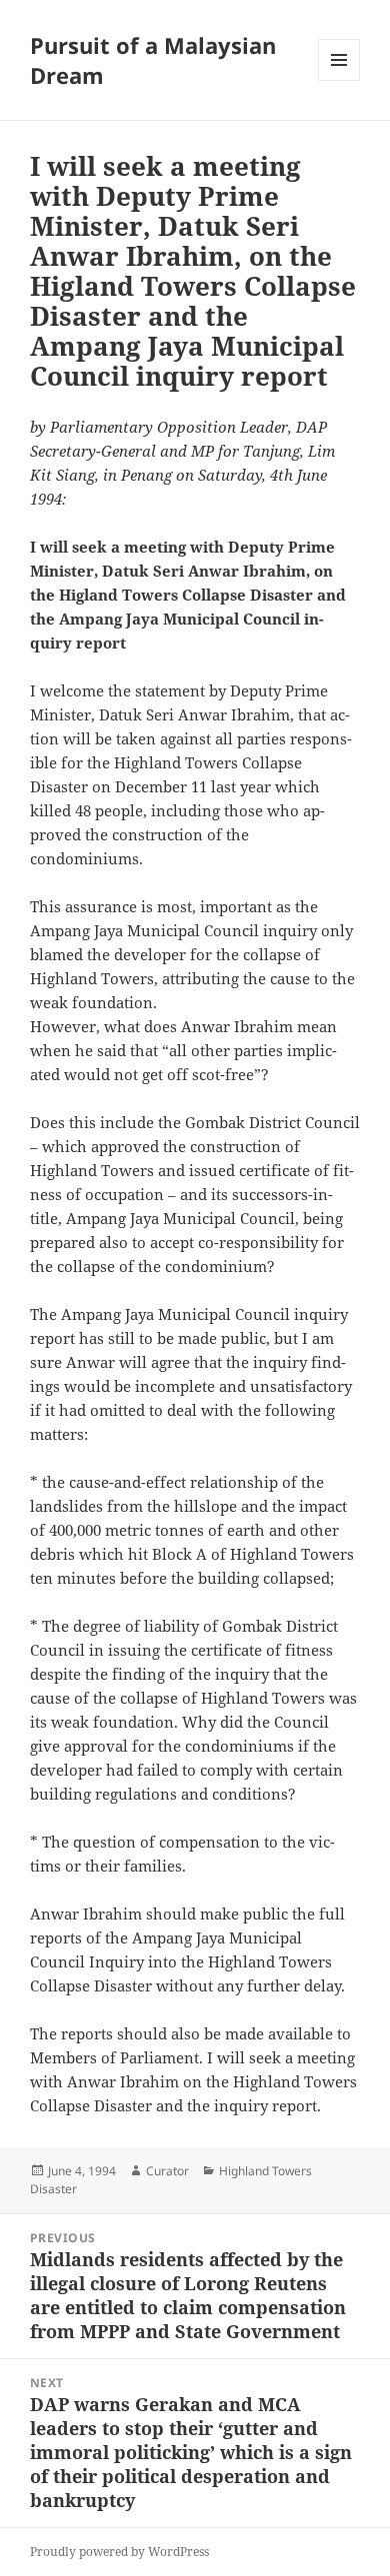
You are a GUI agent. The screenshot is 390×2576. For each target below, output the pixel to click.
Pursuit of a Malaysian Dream (153, 60)
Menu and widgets (339, 80)
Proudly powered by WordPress (119, 2552)
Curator (167, 2171)
